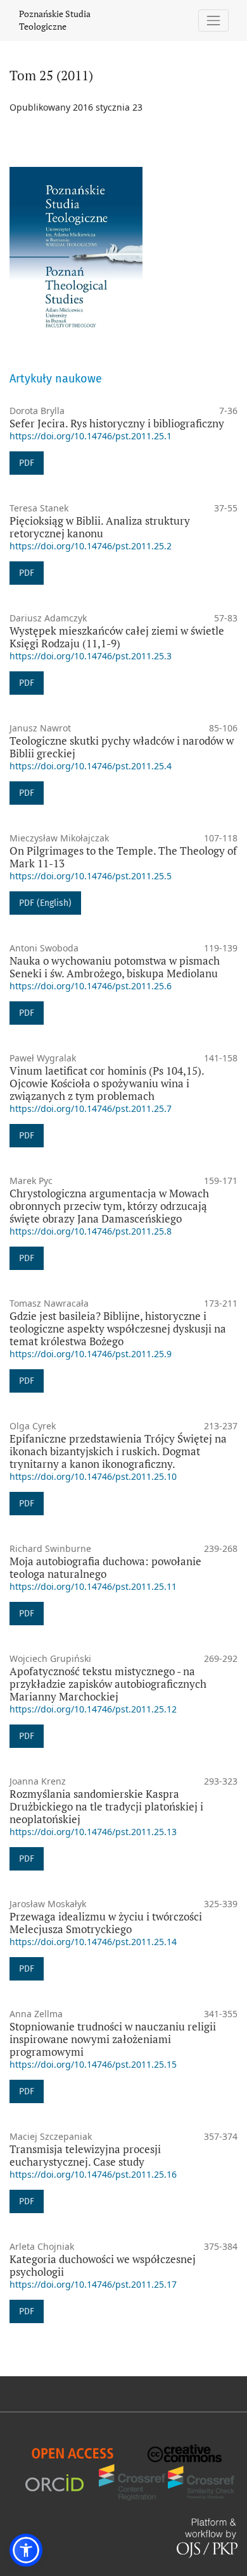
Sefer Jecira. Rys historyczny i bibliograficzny (117, 423)
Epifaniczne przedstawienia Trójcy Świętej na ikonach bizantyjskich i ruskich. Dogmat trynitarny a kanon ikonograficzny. (118, 1451)
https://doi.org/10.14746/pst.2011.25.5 (91, 876)
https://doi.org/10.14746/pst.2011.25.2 (91, 546)
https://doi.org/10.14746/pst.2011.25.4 (91, 766)
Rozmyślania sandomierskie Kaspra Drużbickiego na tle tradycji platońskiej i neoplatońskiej (106, 1806)
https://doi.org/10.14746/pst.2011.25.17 (93, 2284)
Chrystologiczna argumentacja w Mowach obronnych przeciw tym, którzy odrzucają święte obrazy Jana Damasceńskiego (109, 1206)
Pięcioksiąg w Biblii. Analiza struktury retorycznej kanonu (100, 527)
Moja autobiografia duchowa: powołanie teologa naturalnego (105, 1567)
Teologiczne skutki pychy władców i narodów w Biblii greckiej (122, 747)
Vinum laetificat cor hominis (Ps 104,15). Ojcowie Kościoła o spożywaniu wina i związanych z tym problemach (107, 1083)
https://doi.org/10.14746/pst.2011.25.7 (91, 1108)
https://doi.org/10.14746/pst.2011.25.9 (91, 1354)
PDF (27, 463)
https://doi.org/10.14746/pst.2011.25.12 (93, 1709)
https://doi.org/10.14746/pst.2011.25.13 (93, 1832)
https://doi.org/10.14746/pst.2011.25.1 (91, 436)
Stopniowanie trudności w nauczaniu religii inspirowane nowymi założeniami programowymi (113, 2039)
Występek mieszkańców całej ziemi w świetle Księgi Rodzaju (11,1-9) (117, 637)
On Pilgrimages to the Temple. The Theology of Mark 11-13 (123, 857)
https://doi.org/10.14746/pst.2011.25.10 (93, 1476)
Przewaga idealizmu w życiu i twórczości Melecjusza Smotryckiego (106, 1923)
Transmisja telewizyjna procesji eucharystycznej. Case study (85, 2155)
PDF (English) (45, 903)
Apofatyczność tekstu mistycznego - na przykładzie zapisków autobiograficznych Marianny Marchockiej (108, 1684)
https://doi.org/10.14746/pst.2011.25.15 (93, 2064)
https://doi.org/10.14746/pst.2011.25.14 (93, 1942)
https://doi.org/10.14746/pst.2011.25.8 (91, 1231)
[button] (26, 2550)
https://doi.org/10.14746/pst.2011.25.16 (93, 2174)
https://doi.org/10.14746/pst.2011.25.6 (91, 986)
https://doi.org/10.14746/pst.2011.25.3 (91, 656)
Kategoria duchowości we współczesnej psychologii (103, 2265)
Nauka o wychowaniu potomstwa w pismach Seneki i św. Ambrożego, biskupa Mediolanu (115, 967)
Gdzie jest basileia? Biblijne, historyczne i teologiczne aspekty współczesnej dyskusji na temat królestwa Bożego (118, 1328)
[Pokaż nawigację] (214, 21)
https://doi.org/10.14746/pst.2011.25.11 (93, 1586)
